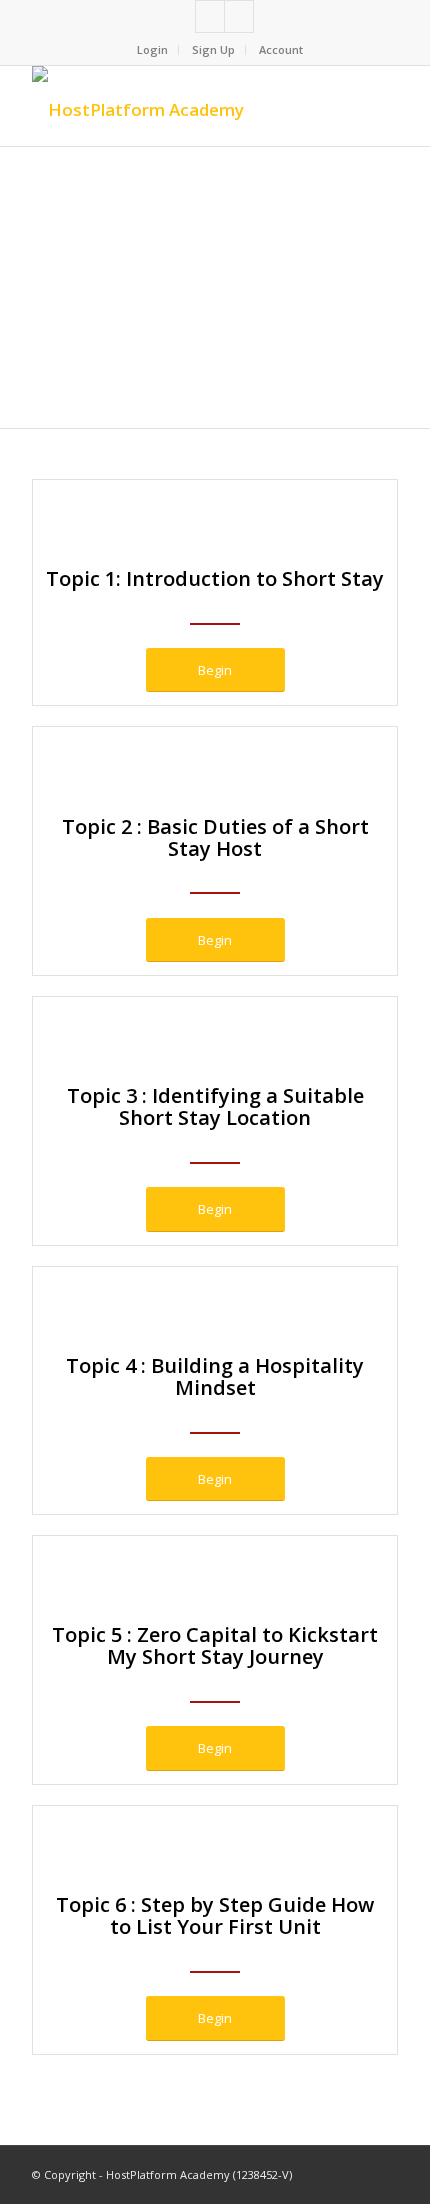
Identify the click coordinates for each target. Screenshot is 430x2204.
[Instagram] (239, 16)
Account (281, 49)
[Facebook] (210, 16)
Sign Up (213, 49)
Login (152, 49)
